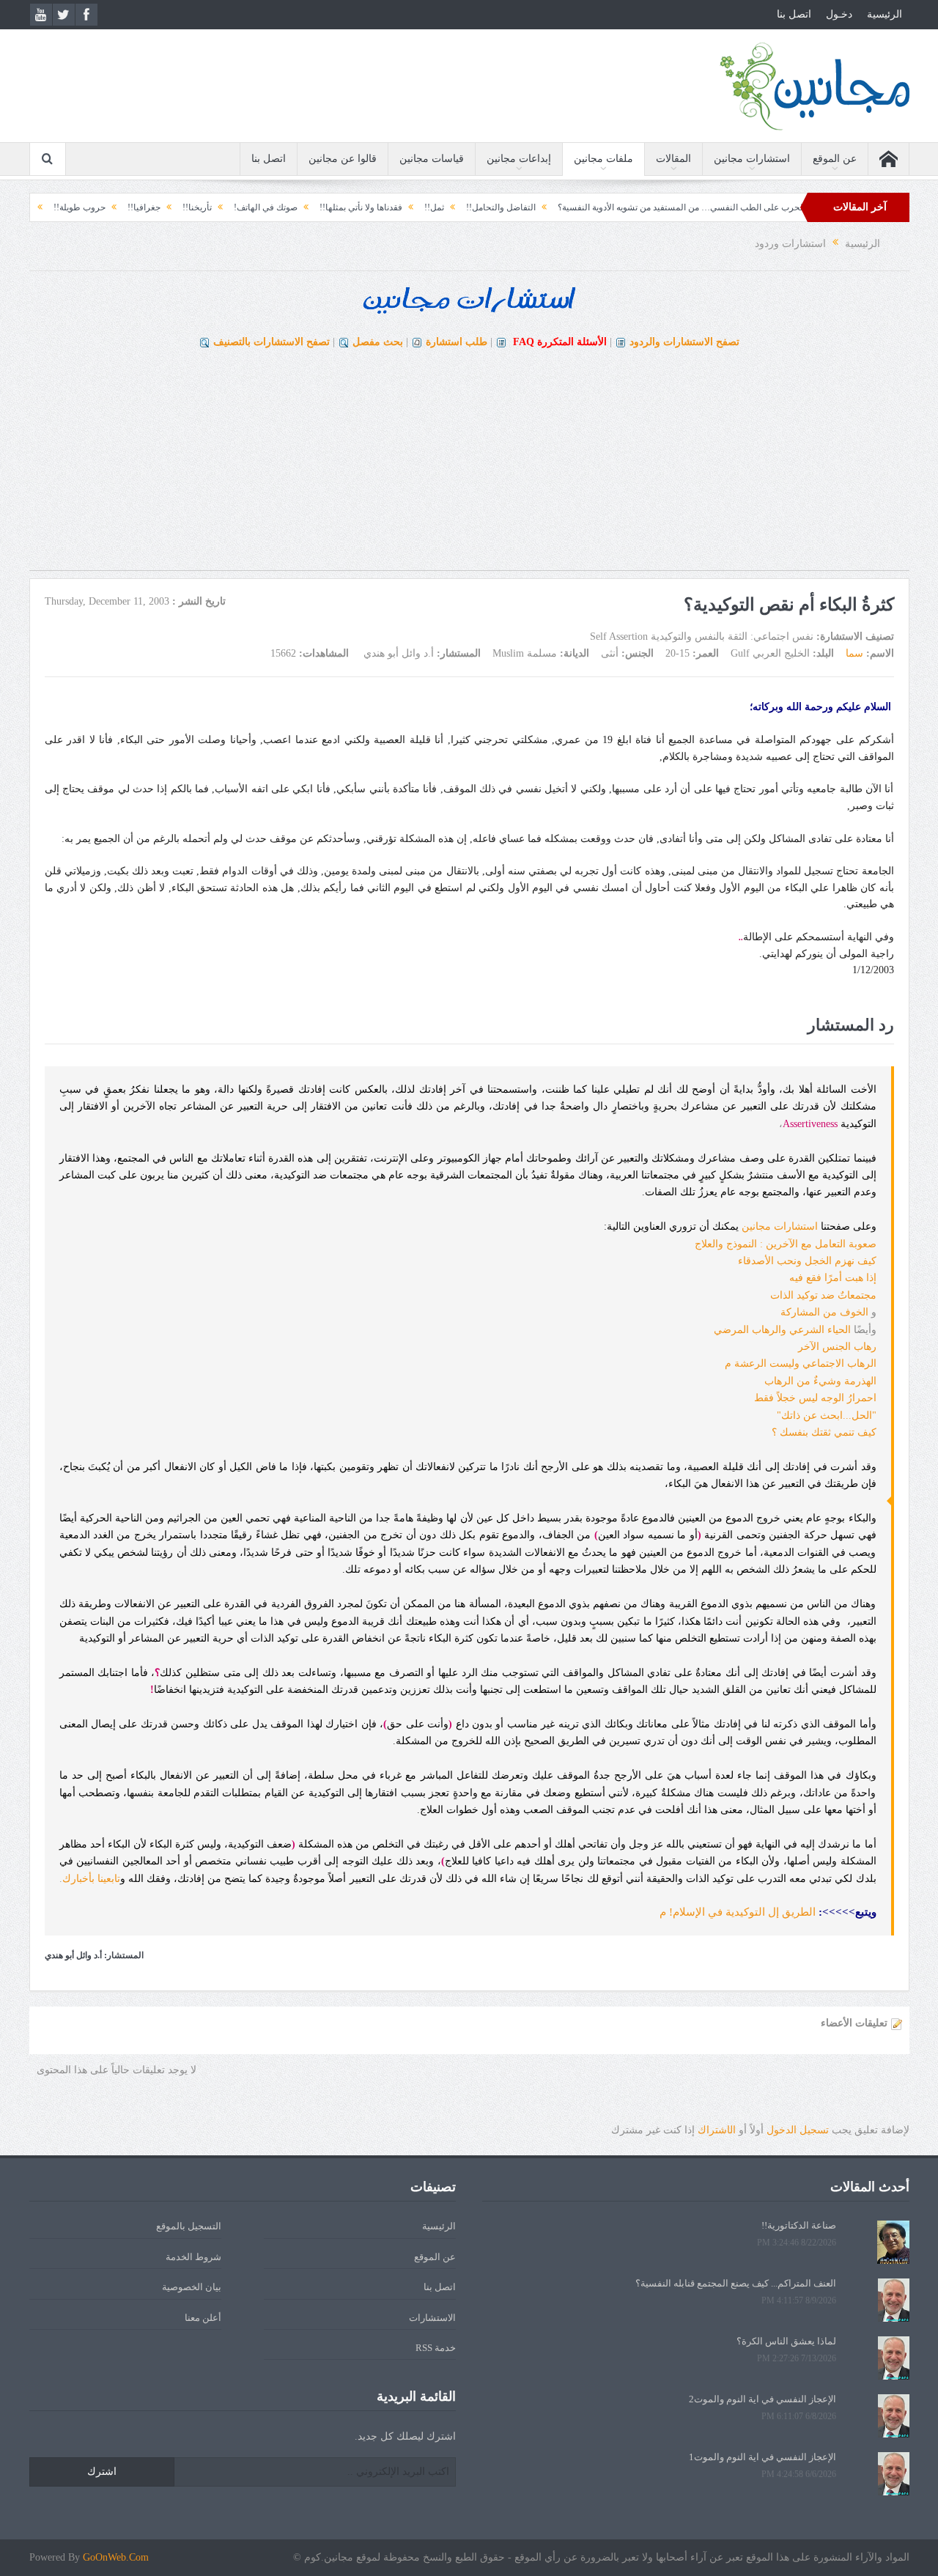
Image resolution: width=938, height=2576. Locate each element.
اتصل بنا (794, 14)
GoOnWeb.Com (116, 2557)
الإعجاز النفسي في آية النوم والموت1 (762, 2457)
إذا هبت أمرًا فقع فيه (833, 1278)
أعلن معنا (203, 2318)
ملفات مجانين (603, 159)
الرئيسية (885, 14)
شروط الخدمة (193, 2257)
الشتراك (717, 2130)
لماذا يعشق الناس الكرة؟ (786, 2341)
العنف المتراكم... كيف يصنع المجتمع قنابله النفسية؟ (736, 2283)
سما (854, 653)
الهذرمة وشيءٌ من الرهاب (820, 1381)
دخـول (839, 14)
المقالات (673, 159)
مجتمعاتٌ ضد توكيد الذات (823, 1295)
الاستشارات (432, 2318)
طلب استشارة (457, 342)
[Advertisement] (469, 468)
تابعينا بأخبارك (91, 1879)
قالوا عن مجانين (343, 159)
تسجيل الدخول (798, 2130)
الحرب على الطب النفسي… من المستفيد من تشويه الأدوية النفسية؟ (735, 207)
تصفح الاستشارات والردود (684, 342)
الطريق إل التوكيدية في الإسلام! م (738, 1912)
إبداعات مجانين (519, 159)
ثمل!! (488, 207)
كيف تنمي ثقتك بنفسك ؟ (824, 1432)
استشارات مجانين (752, 159)
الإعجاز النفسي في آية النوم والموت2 (762, 2399)
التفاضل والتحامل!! (554, 207)
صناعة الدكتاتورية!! (799, 2225)
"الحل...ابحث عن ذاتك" (827, 1416)
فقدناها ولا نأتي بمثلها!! (414, 207)
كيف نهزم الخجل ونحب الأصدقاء (807, 1261)
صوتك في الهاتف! (319, 207)
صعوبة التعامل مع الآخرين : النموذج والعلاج (786, 1244)
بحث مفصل (378, 342)
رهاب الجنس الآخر (837, 1347)
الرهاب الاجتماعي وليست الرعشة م (801, 1363)
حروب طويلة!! (133, 207)
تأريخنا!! (251, 207)
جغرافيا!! (197, 207)
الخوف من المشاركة (824, 1312)
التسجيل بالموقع (189, 2226)
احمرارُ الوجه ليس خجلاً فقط (815, 1398)
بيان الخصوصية (192, 2287)
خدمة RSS (436, 2348)
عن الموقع (835, 159)
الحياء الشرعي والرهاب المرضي (782, 1330)
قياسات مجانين (432, 159)
